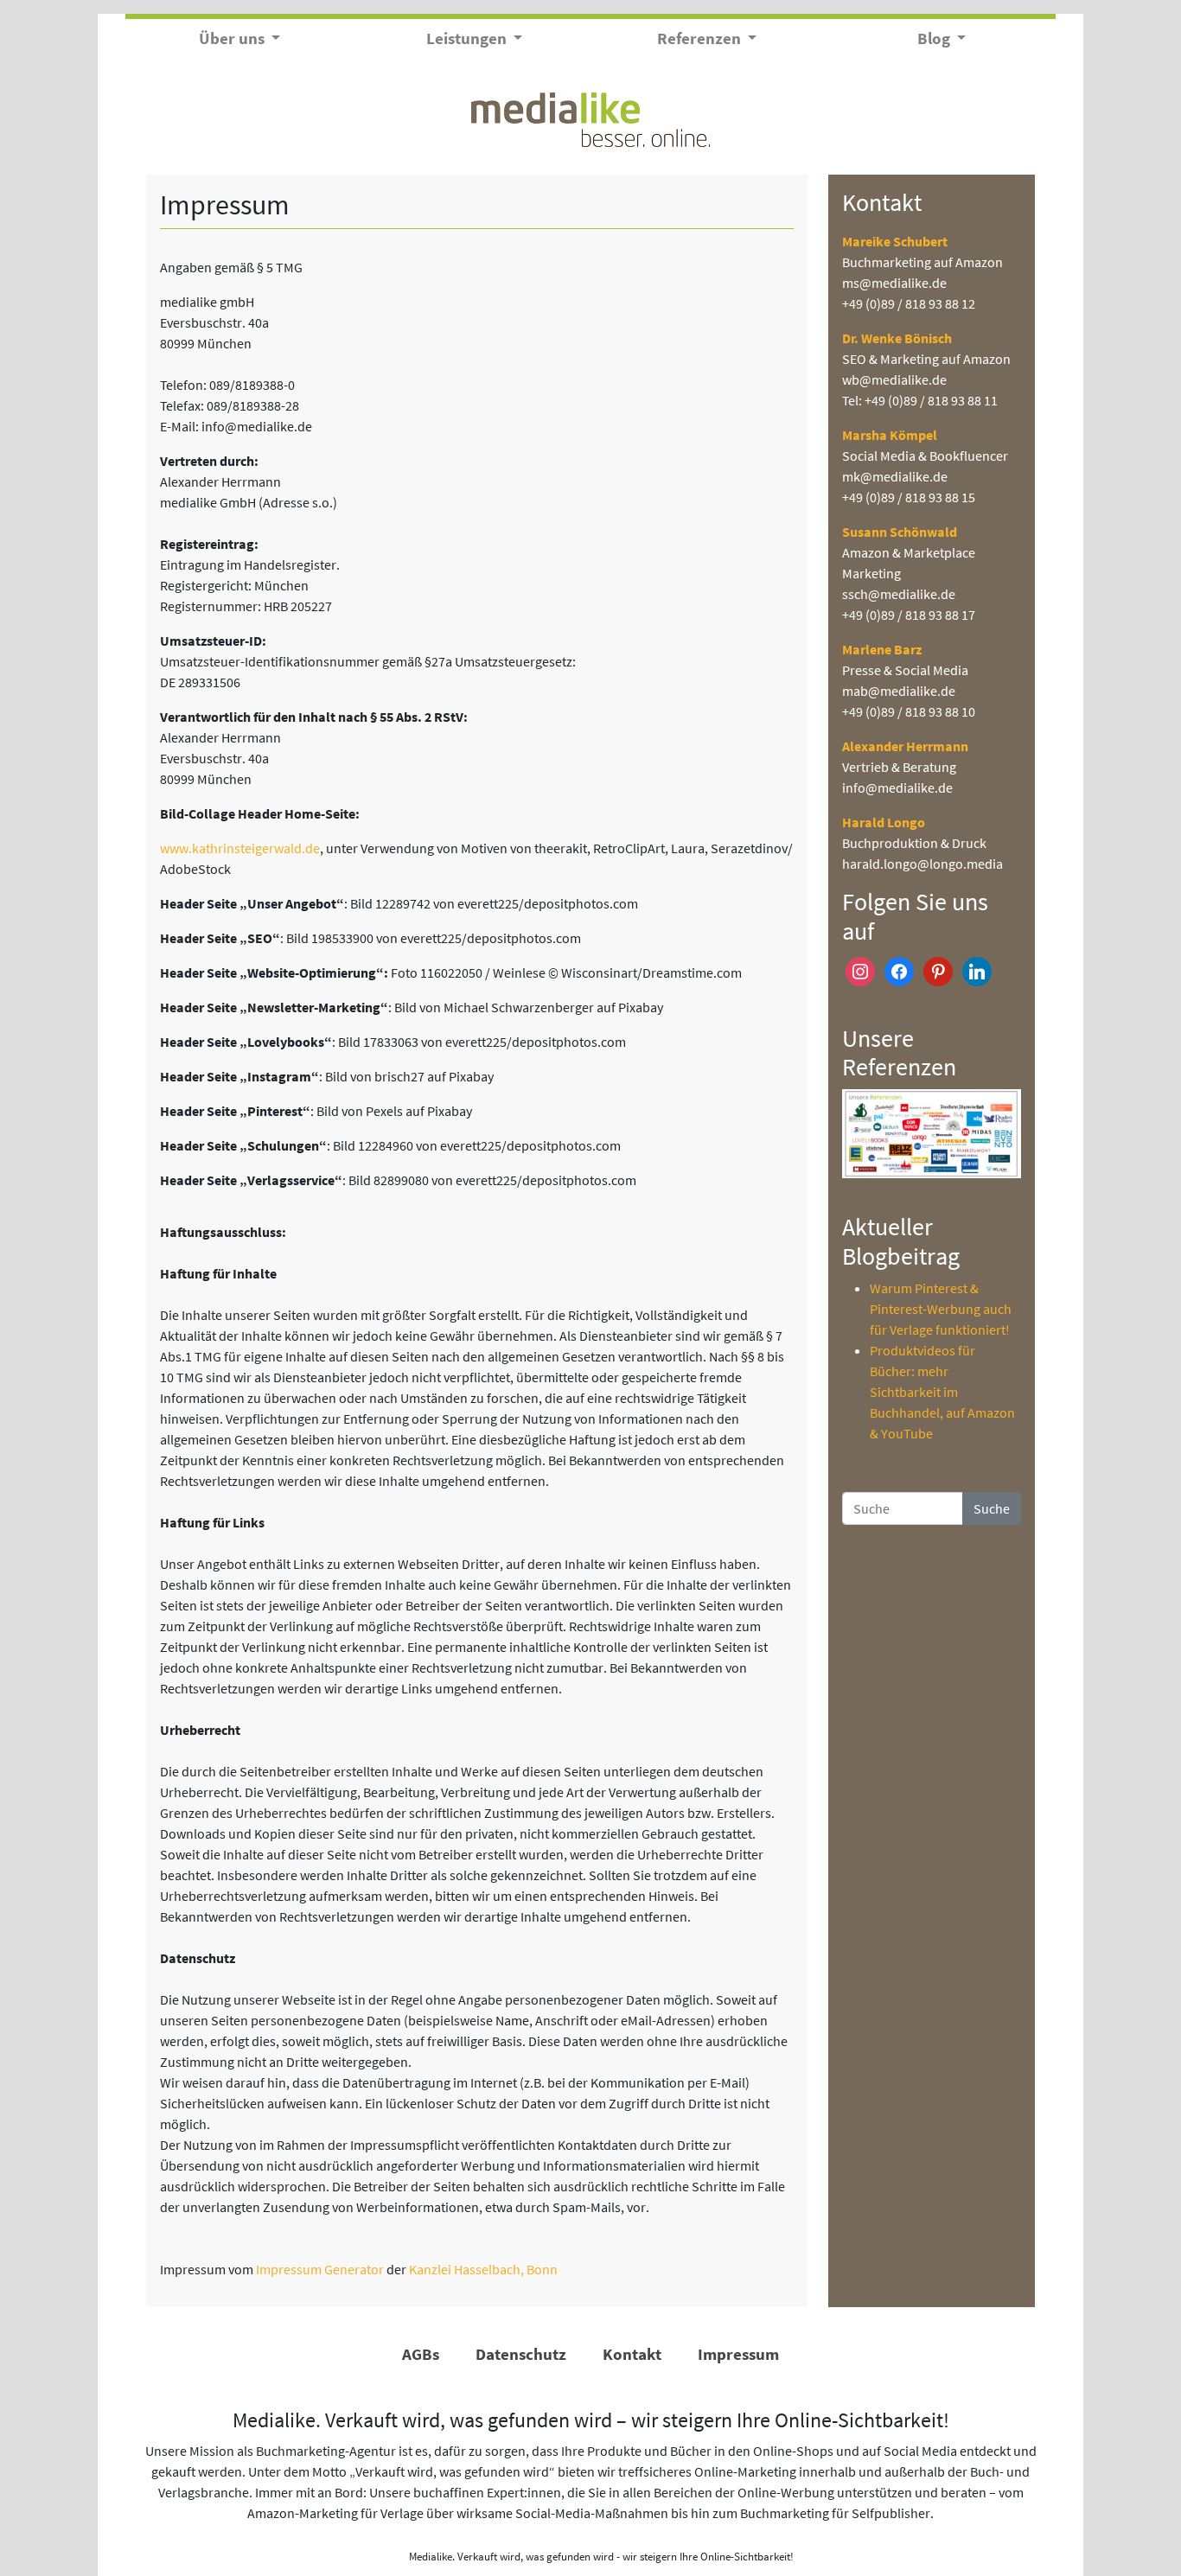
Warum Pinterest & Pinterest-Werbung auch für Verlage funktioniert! (941, 1309)
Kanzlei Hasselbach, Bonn (483, 2269)
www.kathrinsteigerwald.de (240, 848)
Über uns (233, 38)
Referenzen (701, 38)
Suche (992, 1508)
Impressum (738, 2354)
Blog (935, 38)
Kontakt (632, 2354)
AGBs (421, 2354)
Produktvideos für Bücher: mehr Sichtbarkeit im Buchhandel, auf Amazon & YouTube (942, 1392)
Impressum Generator (320, 2269)
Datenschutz (521, 2354)
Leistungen (468, 38)
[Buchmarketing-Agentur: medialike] (590, 118)
